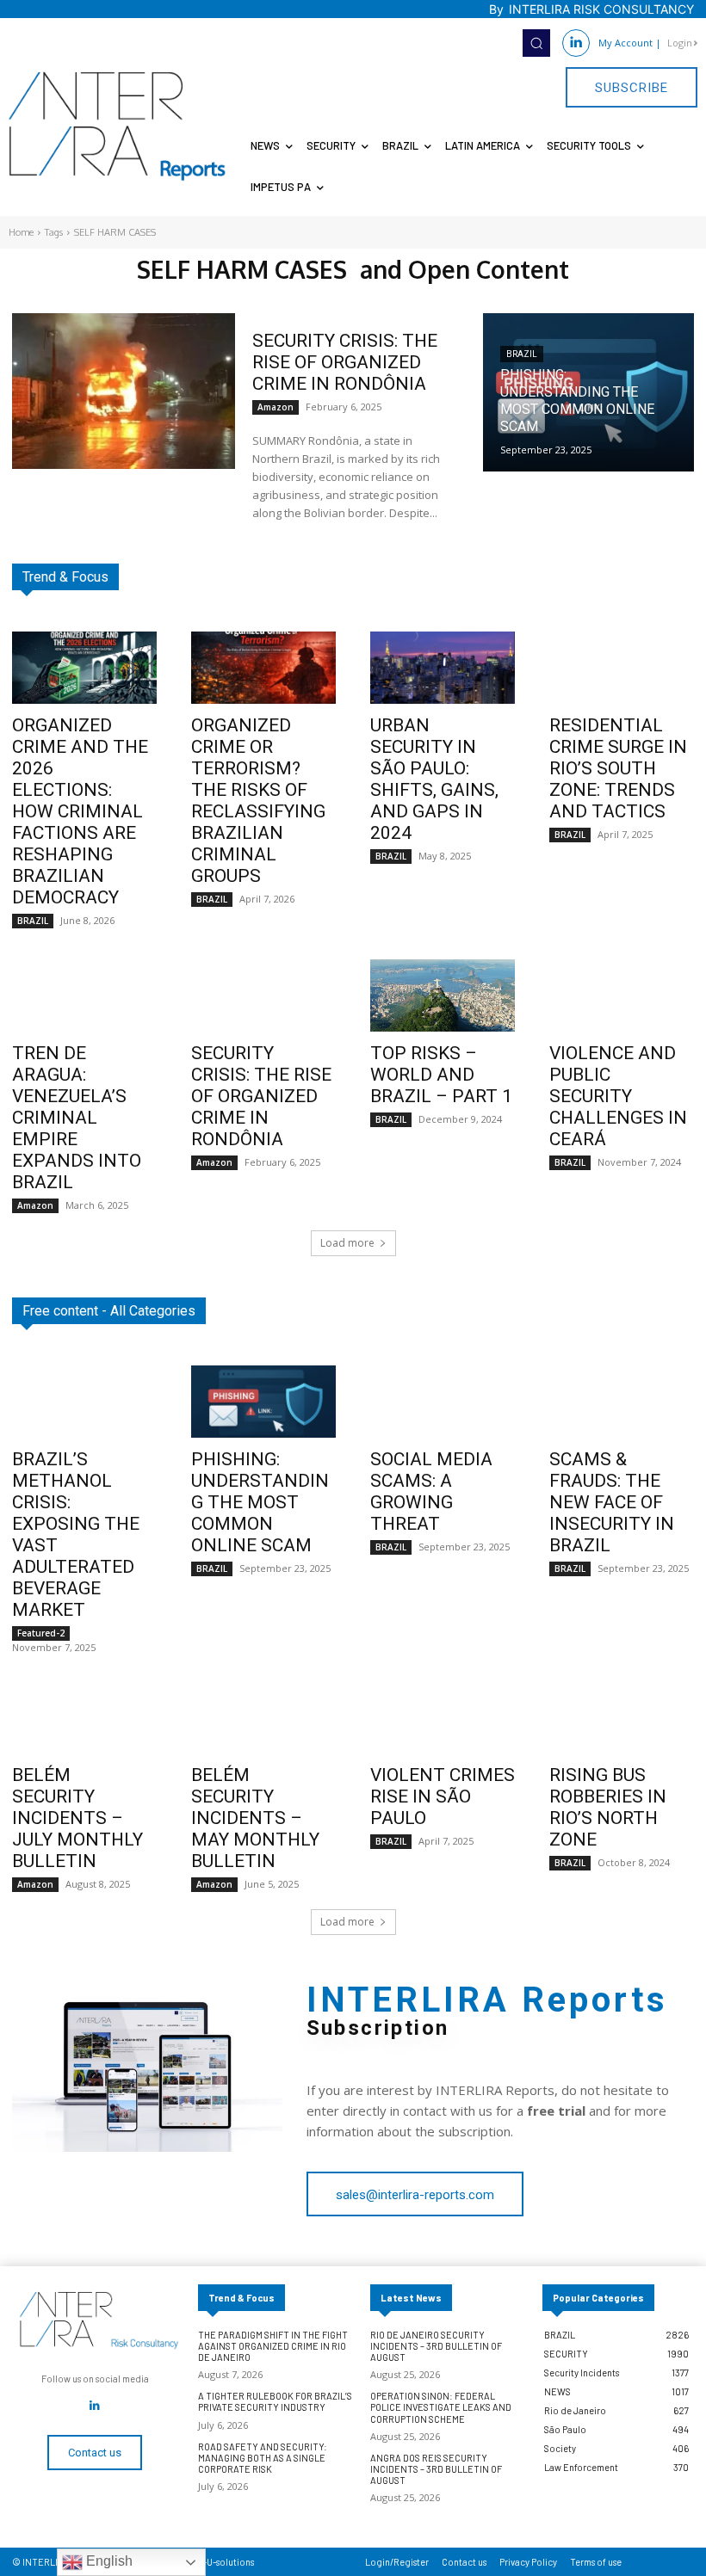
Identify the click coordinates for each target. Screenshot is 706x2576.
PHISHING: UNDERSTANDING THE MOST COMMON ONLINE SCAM (260, 1502)
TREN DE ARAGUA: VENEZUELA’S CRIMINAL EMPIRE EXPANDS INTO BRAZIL (77, 1118)
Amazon (276, 407)
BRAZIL (522, 354)
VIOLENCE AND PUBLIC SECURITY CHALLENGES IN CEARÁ (618, 1096)
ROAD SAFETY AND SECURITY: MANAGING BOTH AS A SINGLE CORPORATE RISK (263, 2458)
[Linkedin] (576, 43)
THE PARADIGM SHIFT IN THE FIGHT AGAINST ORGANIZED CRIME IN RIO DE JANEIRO (273, 2346)
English (108, 2561)
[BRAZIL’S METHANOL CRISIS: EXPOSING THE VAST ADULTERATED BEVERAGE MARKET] (84, 1402)
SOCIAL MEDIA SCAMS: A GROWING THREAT (431, 1491)
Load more (347, 1243)
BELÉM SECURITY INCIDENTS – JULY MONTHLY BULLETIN (77, 1818)
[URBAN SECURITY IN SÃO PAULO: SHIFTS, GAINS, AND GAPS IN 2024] (443, 668)
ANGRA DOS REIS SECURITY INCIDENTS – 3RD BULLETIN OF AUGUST (436, 2469)
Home (21, 232)
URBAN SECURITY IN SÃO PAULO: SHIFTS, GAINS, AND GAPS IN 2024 (434, 779)
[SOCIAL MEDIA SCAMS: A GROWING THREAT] (443, 1402)
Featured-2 (41, 1633)
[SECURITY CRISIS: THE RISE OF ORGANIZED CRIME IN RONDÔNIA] (124, 391)
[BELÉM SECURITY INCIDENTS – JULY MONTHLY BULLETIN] (84, 1717)
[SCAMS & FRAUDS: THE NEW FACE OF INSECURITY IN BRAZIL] (622, 1402)
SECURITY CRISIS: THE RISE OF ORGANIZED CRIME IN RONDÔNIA (345, 362)
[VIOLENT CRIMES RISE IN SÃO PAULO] (443, 1717)
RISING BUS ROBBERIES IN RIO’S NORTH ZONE (608, 1807)
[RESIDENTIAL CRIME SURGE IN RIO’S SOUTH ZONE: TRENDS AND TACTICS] (622, 668)
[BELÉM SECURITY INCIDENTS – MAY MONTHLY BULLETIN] (263, 1717)
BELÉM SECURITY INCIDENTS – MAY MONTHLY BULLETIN (255, 1818)
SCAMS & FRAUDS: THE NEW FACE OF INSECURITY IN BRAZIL (612, 1502)
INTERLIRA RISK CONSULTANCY (601, 9)
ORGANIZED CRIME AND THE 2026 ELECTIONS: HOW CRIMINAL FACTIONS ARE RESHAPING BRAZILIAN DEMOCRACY (80, 811)
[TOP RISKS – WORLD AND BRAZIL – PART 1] (443, 995)
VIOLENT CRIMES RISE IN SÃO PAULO (443, 1796)
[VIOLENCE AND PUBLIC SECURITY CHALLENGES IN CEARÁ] (622, 995)
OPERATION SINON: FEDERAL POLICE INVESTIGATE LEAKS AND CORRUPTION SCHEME (441, 2407)
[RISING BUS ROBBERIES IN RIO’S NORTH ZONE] (622, 1717)
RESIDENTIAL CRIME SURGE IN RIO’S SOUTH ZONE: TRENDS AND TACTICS (618, 768)
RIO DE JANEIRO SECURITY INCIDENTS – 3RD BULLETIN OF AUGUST (436, 2346)
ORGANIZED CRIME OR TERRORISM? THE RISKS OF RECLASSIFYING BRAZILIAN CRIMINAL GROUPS (258, 801)
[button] (536, 43)
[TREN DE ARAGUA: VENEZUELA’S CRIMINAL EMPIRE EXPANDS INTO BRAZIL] (84, 995)
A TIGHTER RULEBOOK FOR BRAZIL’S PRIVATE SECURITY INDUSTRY (275, 2401)
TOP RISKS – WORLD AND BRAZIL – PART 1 (441, 1075)
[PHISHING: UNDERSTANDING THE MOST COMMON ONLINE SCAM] (588, 392)
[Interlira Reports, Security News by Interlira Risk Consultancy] (118, 126)
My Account (625, 43)
